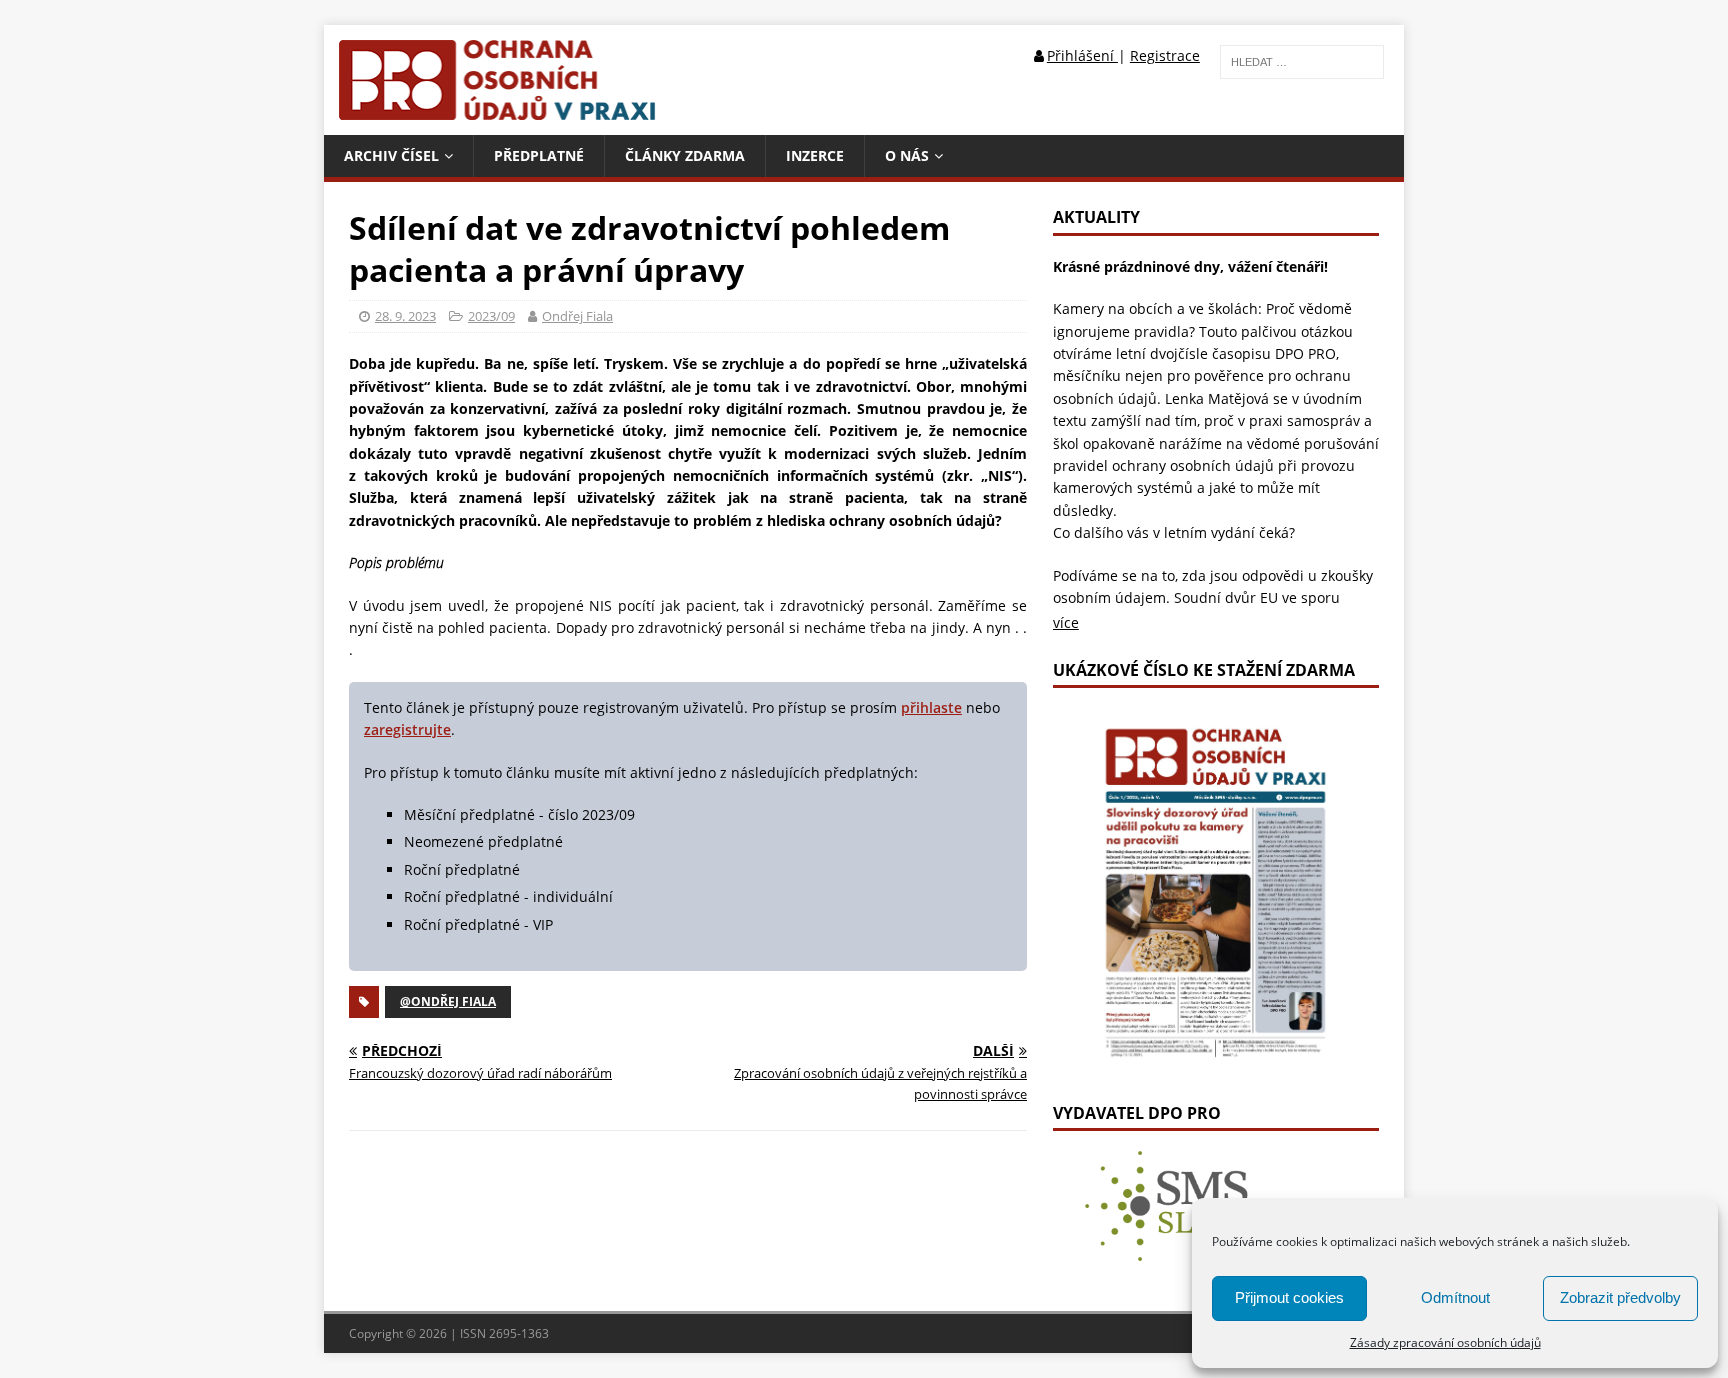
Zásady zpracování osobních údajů (1445, 1342)
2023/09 (491, 316)
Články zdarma (685, 155)
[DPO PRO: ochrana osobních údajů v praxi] (502, 107)
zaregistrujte (407, 729)
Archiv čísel (391, 155)
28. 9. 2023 (405, 316)
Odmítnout (1455, 1297)
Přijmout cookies (1289, 1297)
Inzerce (815, 155)
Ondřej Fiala (577, 316)
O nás (907, 155)
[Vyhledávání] (1302, 60)
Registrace (1165, 55)
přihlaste (931, 707)
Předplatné (539, 155)
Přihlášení (1082, 55)
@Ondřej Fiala (448, 1001)
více (1066, 622)
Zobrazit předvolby (1620, 1297)
